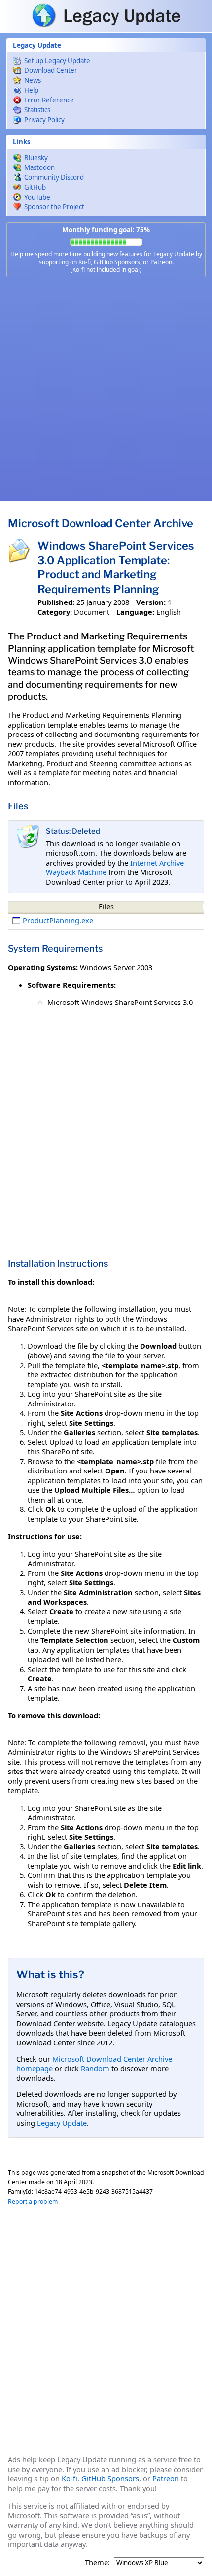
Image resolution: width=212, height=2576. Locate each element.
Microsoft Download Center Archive (101, 523)
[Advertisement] (106, 389)
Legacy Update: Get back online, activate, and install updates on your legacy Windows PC (106, 15)
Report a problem (33, 2201)
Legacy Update (62, 2123)
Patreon (161, 262)
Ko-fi (85, 262)
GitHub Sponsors (117, 262)
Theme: (97, 2562)
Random (95, 2068)
